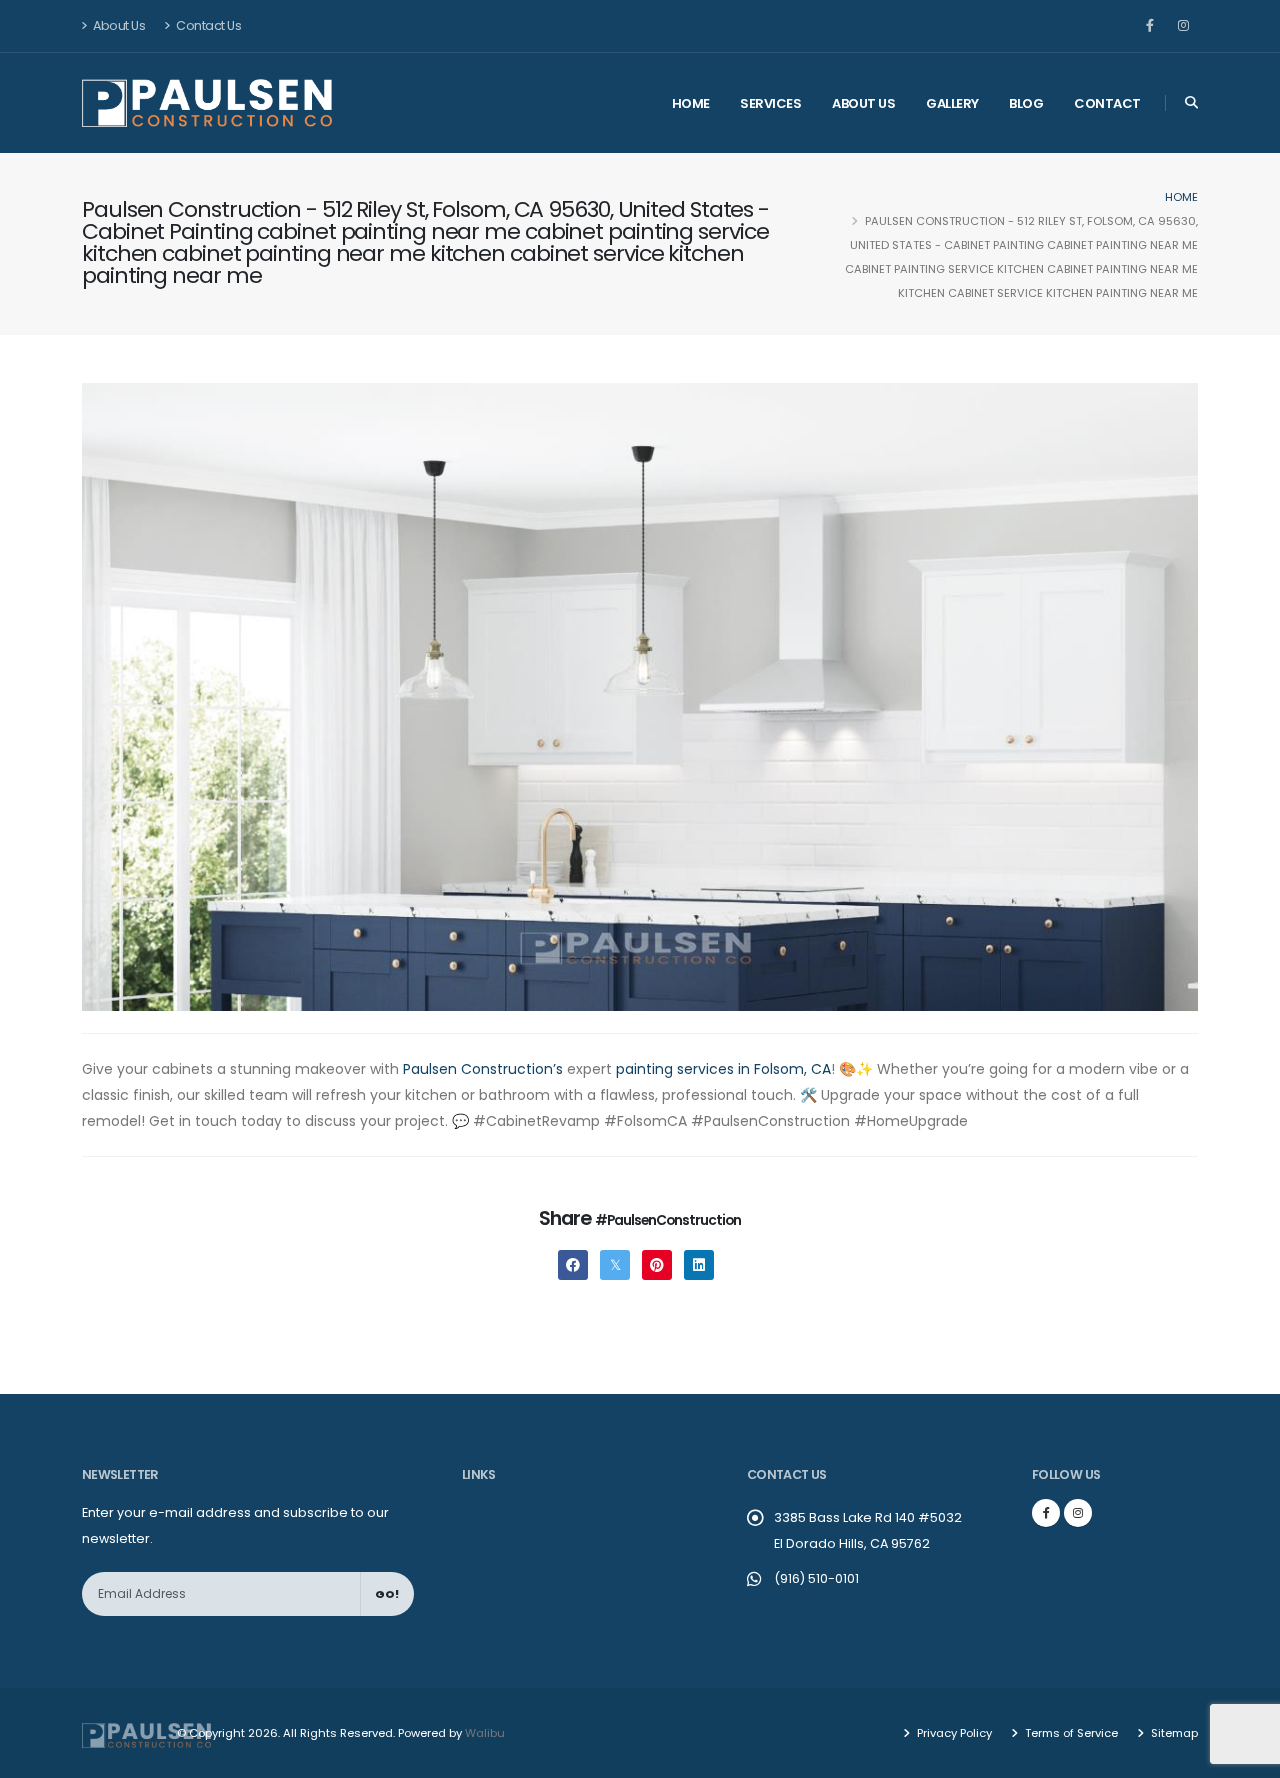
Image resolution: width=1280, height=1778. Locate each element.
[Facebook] (1150, 26)
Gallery (952, 103)
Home (691, 103)
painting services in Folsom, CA (723, 1069)
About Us (118, 25)
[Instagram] (1183, 26)
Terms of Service (1070, 1733)
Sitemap (1173, 1733)
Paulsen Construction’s (483, 1069)
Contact (1107, 103)
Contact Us (208, 25)
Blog (1026, 103)
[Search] (1191, 103)
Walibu (485, 1733)
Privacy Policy (953, 1733)
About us (863, 103)
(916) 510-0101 (816, 1578)
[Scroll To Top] (1245, 1755)
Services (770, 103)
